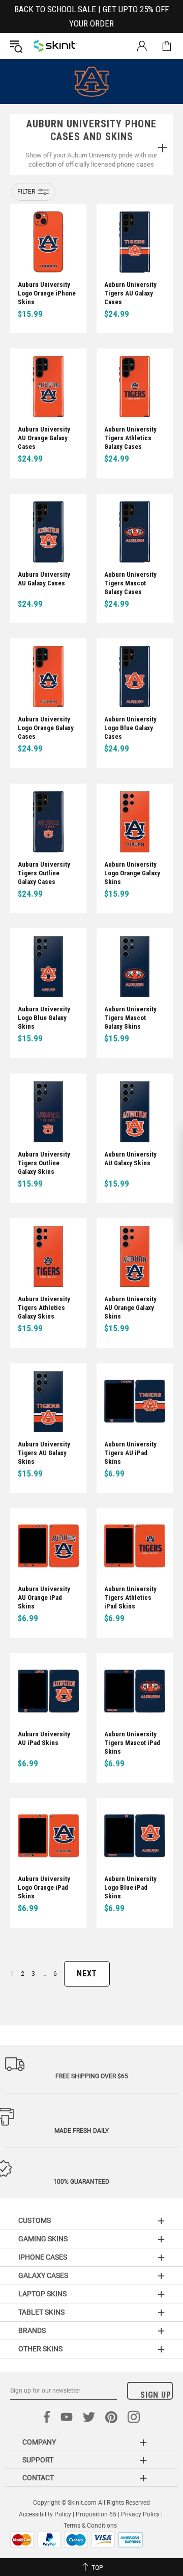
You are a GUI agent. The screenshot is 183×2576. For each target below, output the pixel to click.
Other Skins (40, 2349)
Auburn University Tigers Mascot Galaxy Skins (130, 1018)
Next (87, 1974)
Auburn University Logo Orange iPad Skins (44, 1887)
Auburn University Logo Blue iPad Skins (130, 1887)
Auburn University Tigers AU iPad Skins (130, 1453)
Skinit (55, 46)
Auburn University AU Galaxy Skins (130, 1159)
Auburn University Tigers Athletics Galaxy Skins (44, 1308)
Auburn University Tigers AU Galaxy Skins (44, 1453)
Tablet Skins (41, 2312)
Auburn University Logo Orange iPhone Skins (47, 293)
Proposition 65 (96, 2514)
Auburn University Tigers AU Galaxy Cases (130, 293)
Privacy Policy (140, 2514)
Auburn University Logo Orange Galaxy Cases (46, 728)
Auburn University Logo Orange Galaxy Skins (132, 873)
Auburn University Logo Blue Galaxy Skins (44, 1018)
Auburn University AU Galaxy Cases (44, 579)
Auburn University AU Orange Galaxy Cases (44, 438)
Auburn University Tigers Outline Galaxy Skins (44, 1163)
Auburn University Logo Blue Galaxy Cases (130, 728)
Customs (35, 2220)
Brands (32, 2330)
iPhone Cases (43, 2257)
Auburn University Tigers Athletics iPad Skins (130, 1598)
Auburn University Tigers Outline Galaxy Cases (44, 873)
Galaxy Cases (43, 2275)
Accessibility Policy (45, 2514)
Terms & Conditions (90, 2526)
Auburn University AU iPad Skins (44, 1738)
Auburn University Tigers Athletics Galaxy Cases (130, 438)
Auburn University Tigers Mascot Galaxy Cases (130, 583)
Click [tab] (162, 149)
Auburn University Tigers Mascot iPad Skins (132, 1743)
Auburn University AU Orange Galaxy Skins (130, 1308)
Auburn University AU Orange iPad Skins (44, 1598)
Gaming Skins (43, 2239)
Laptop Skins (42, 2294)
